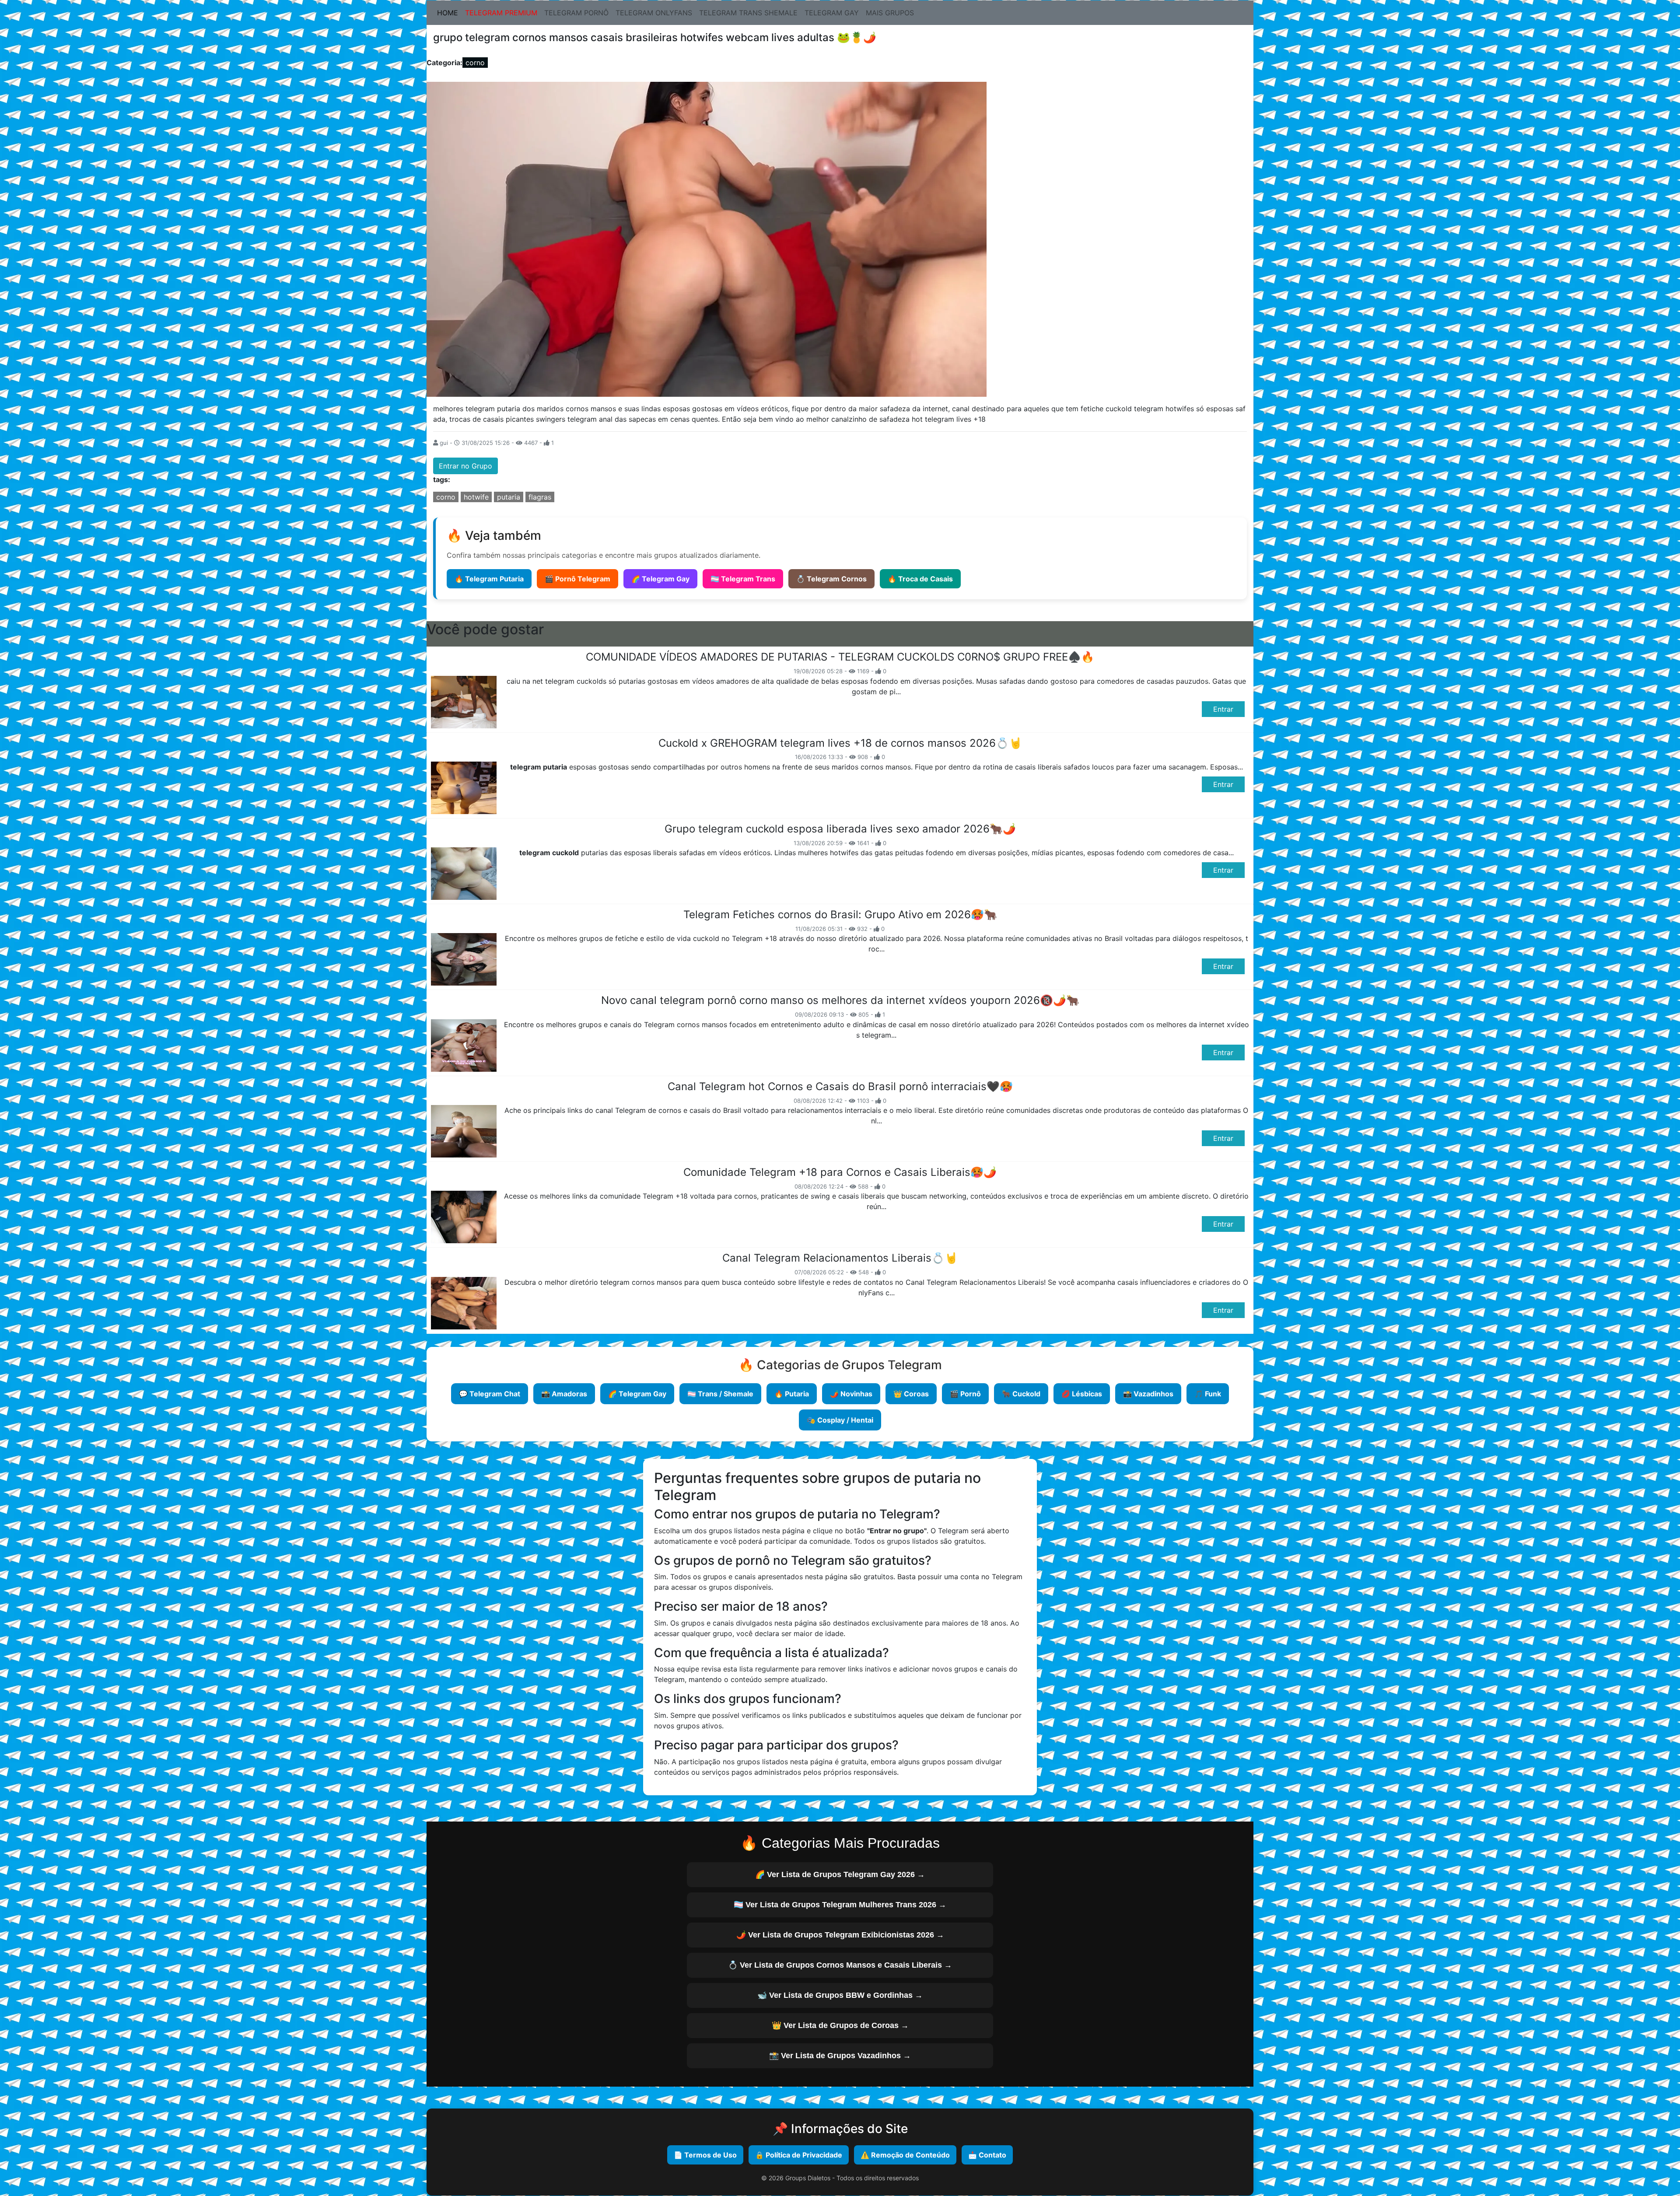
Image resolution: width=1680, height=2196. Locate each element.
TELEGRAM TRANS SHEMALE (748, 13)
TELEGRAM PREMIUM (501, 13)
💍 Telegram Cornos (831, 579)
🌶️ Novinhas (851, 1394)
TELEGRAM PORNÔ (576, 13)
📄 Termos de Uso (705, 2155)
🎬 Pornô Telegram (577, 579)
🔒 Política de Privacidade (799, 2155)
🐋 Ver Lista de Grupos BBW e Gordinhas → (840, 1995)
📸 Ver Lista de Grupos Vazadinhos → (840, 2056)
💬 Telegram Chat (490, 1394)
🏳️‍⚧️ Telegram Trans (743, 579)
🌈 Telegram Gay (660, 579)
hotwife (476, 497)
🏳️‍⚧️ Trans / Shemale (720, 1394)
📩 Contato (987, 2155)
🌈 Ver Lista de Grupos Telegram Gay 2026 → (840, 1874)
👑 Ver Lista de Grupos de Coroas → (840, 2025)
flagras (540, 497)
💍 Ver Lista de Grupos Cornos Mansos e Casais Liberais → (840, 1965)
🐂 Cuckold (1021, 1394)
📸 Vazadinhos (1148, 1394)
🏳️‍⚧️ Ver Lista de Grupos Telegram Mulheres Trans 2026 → (840, 1905)
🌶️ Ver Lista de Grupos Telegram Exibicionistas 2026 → (840, 1935)
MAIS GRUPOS (890, 13)
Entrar (1223, 709)
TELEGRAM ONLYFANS (654, 13)
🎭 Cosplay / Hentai (840, 1420)
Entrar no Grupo (465, 466)
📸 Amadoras (564, 1394)
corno (475, 63)
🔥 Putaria (792, 1394)
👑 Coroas (911, 1394)
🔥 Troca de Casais (920, 579)
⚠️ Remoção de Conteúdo (905, 2155)
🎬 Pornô (965, 1394)
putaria (509, 497)
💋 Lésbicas (1082, 1394)
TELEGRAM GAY (832, 13)
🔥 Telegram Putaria (489, 579)
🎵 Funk (1208, 1394)
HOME (449, 12)
